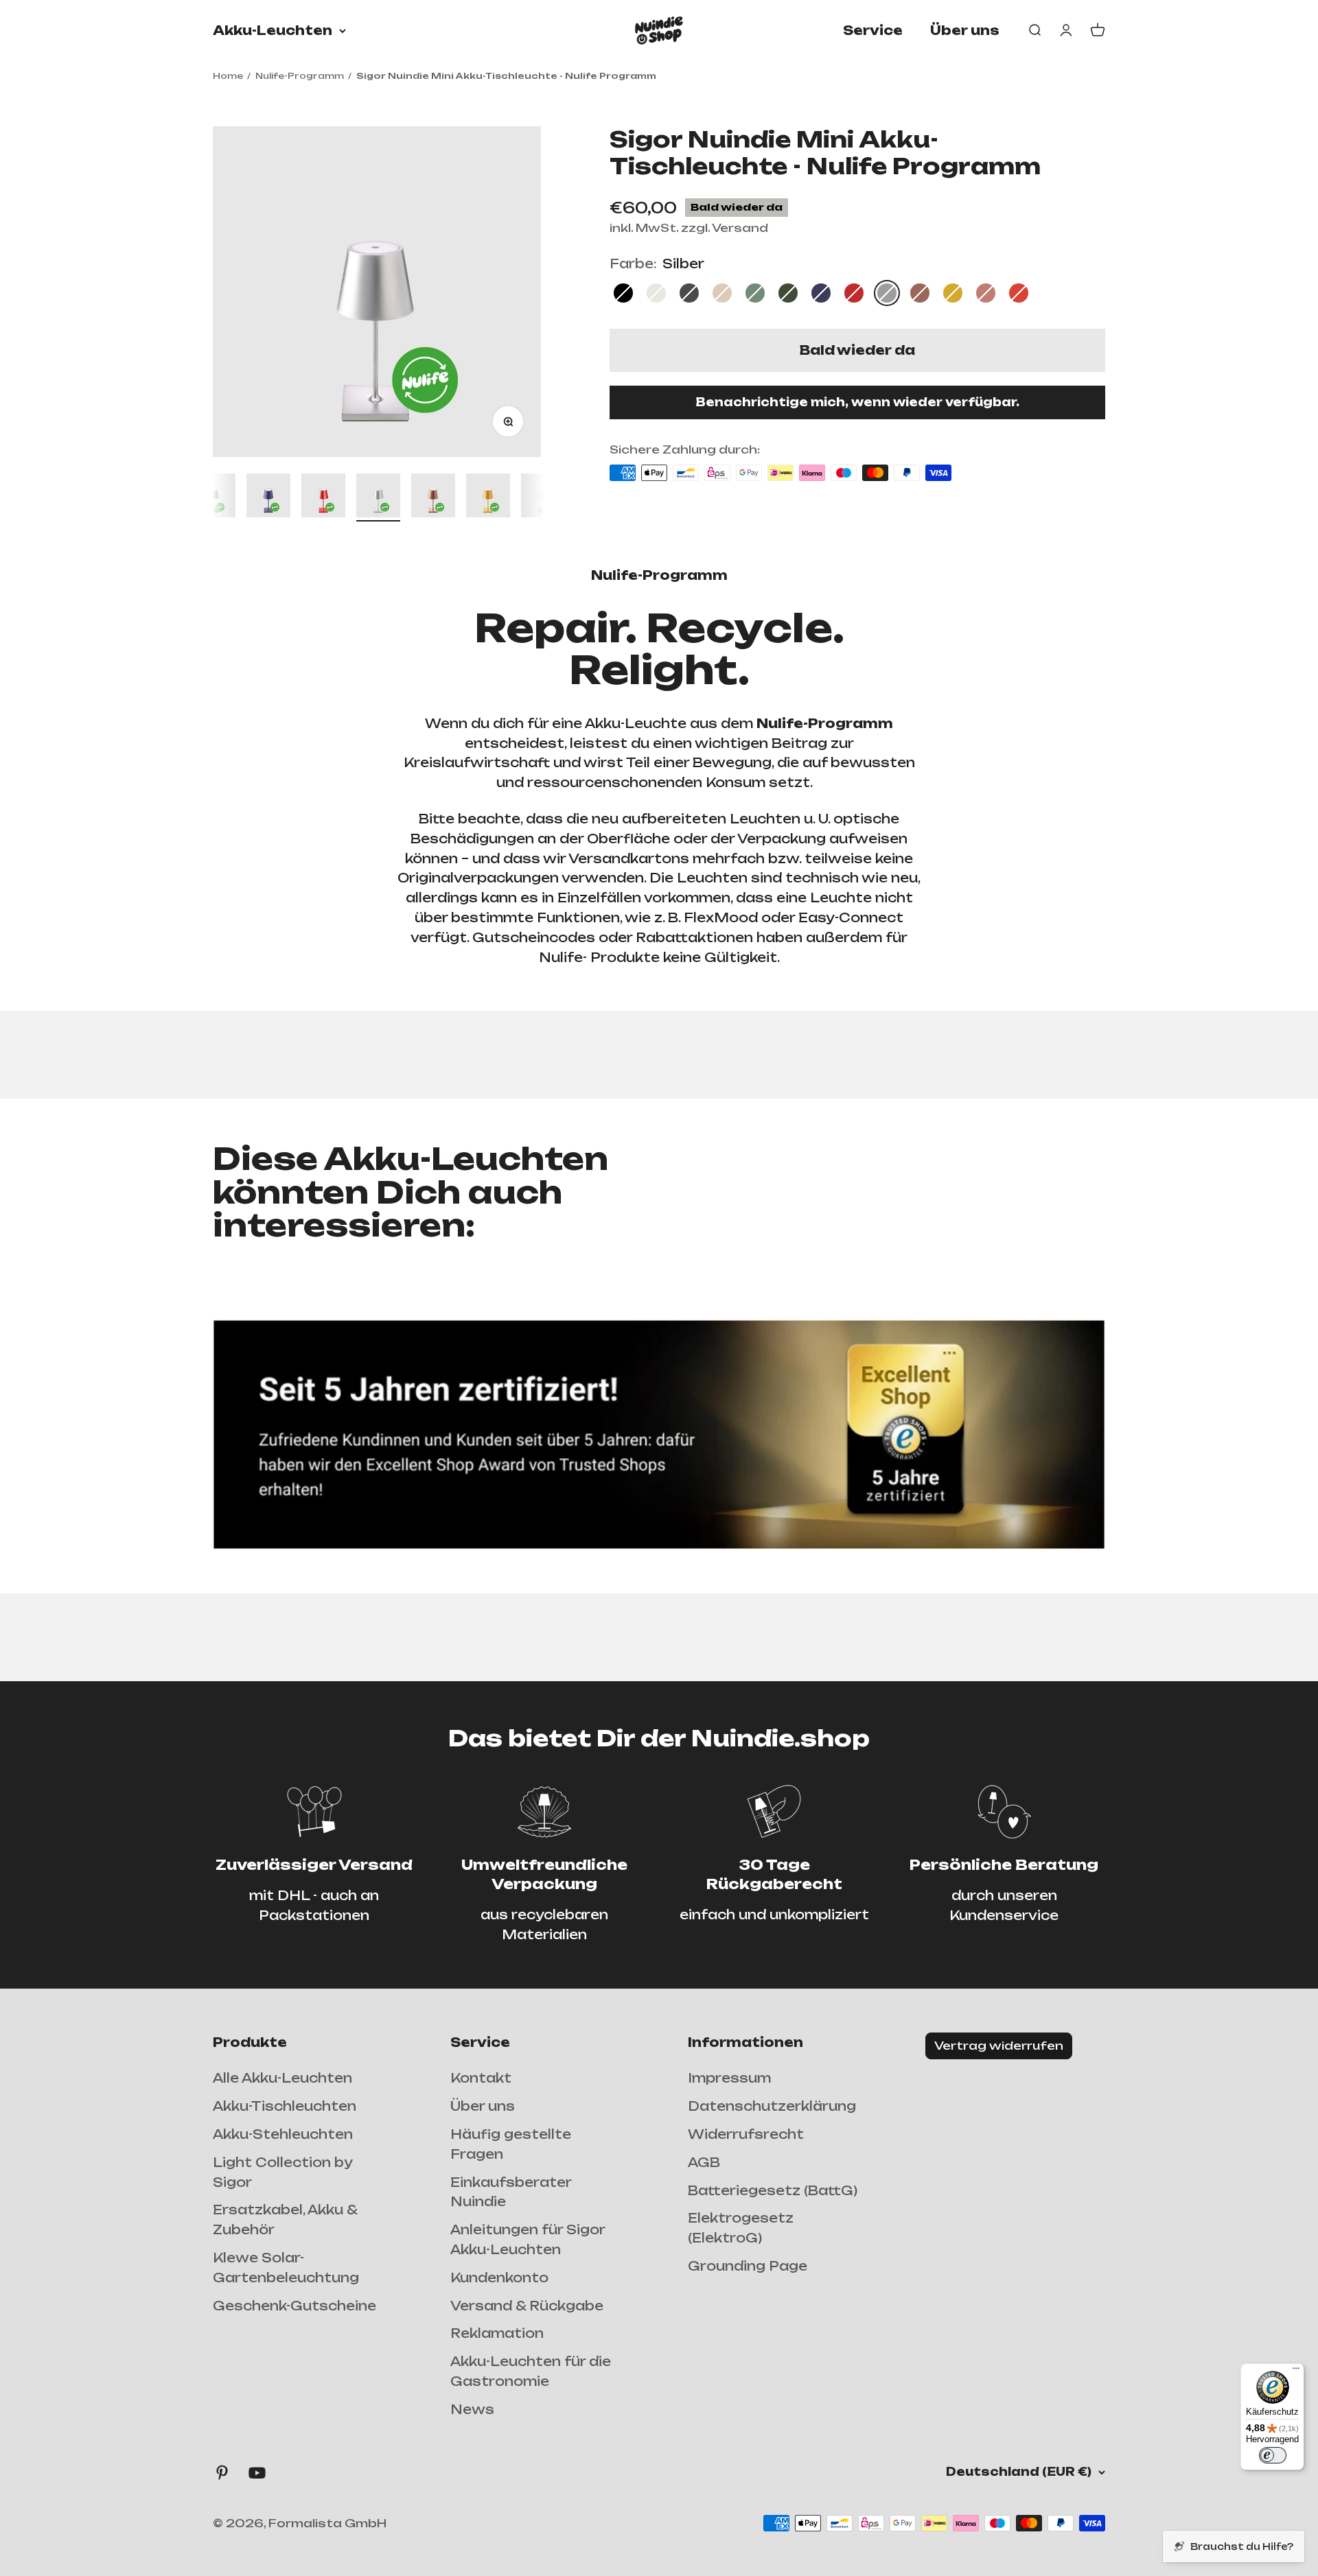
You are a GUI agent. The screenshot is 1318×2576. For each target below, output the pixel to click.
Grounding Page (748, 2266)
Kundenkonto (499, 2278)
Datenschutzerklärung (772, 2106)
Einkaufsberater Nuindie (511, 2192)
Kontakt (481, 2078)
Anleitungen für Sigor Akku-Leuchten (528, 2239)
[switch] (1273, 2455)
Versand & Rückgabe (527, 2306)
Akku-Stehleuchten (283, 2134)
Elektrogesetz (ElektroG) (741, 2228)
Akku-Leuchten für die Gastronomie (531, 2371)
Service (873, 30)
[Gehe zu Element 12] (543, 497)
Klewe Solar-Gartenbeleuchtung (286, 2268)
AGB (704, 2162)
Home (228, 76)
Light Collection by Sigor (282, 2172)
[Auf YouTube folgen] (257, 2473)
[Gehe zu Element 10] (433, 497)
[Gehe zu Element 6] (213, 497)
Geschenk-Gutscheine (294, 2306)
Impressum (729, 2078)
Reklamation (497, 2333)
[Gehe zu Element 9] (378, 497)
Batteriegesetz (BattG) (773, 2190)
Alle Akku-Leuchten (282, 2078)
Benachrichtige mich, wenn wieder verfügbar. (857, 402)
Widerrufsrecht (746, 2134)
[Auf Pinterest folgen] (222, 2473)
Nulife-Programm (300, 76)
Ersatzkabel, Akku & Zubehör (285, 2220)
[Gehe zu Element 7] (268, 497)
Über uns (965, 30)
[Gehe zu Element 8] (323, 497)
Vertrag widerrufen (999, 2046)
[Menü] (1296, 2372)
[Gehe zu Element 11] (488, 497)
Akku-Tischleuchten (285, 2106)
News (472, 2409)
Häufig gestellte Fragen (511, 2144)
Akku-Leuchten (273, 30)
